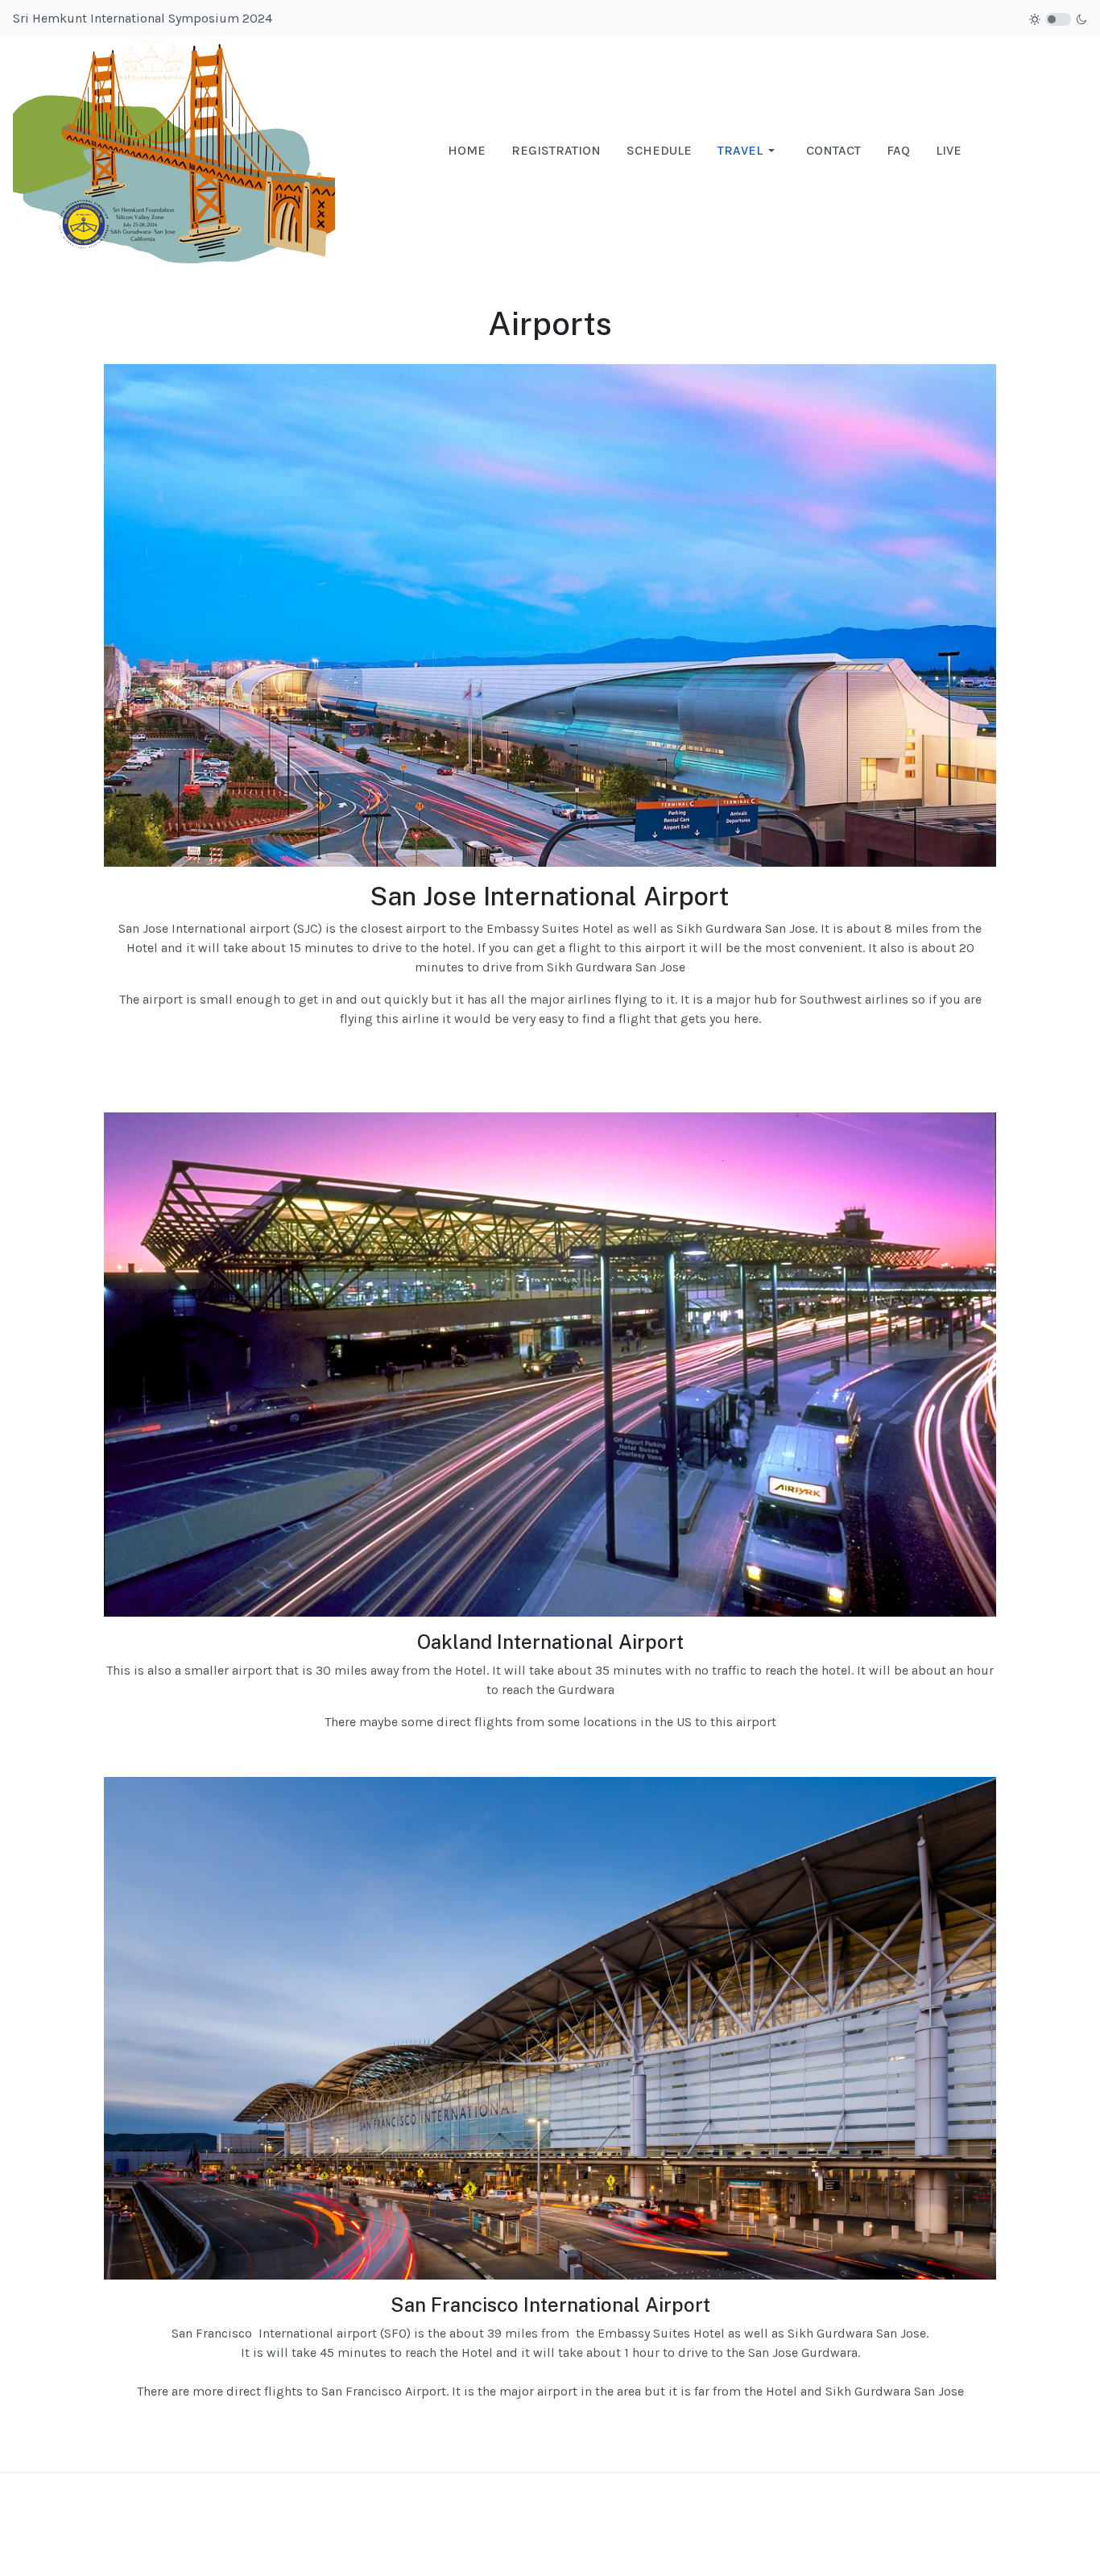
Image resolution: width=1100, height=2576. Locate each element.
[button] (749, 151)
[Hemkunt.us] (174, 149)
